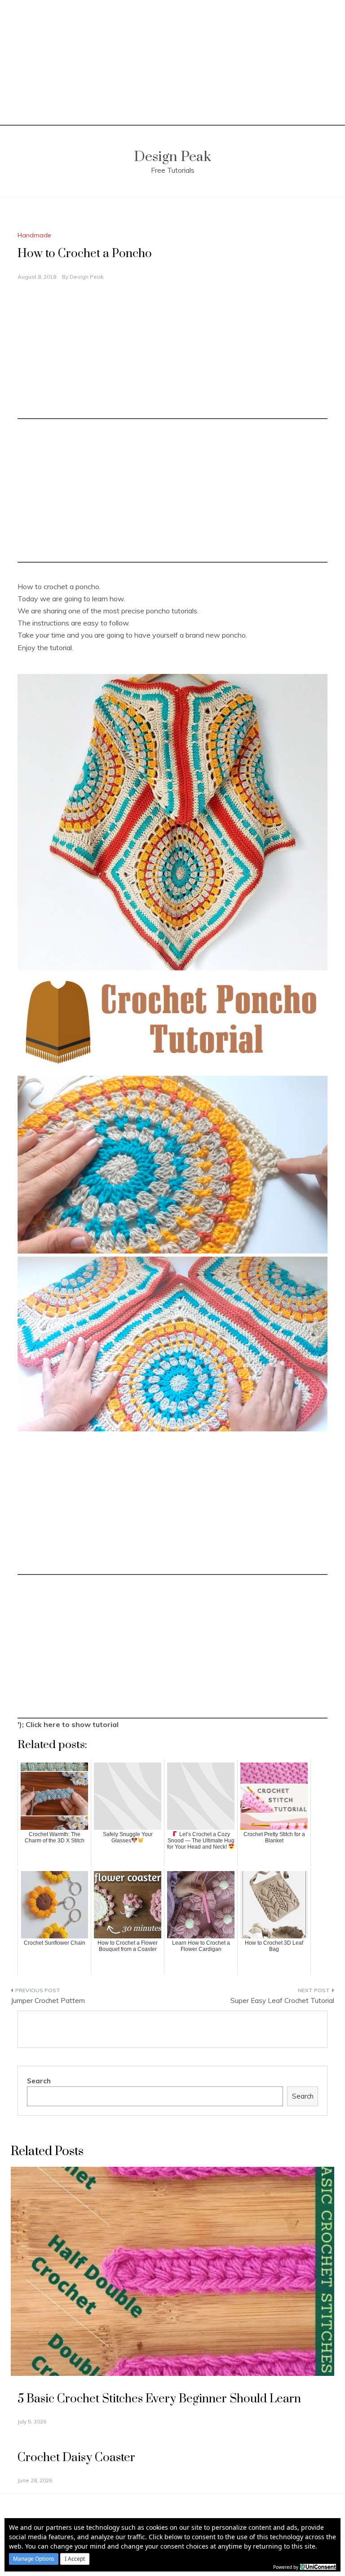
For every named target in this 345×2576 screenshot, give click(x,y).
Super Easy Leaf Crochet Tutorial (282, 2001)
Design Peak (172, 157)
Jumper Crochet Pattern (48, 2001)
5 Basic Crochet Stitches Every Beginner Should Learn (159, 2399)
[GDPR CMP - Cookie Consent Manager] (318, 2566)
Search (39, 2081)
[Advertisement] (172, 63)
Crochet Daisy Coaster (76, 2458)
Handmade (34, 235)
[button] (34, 2559)
